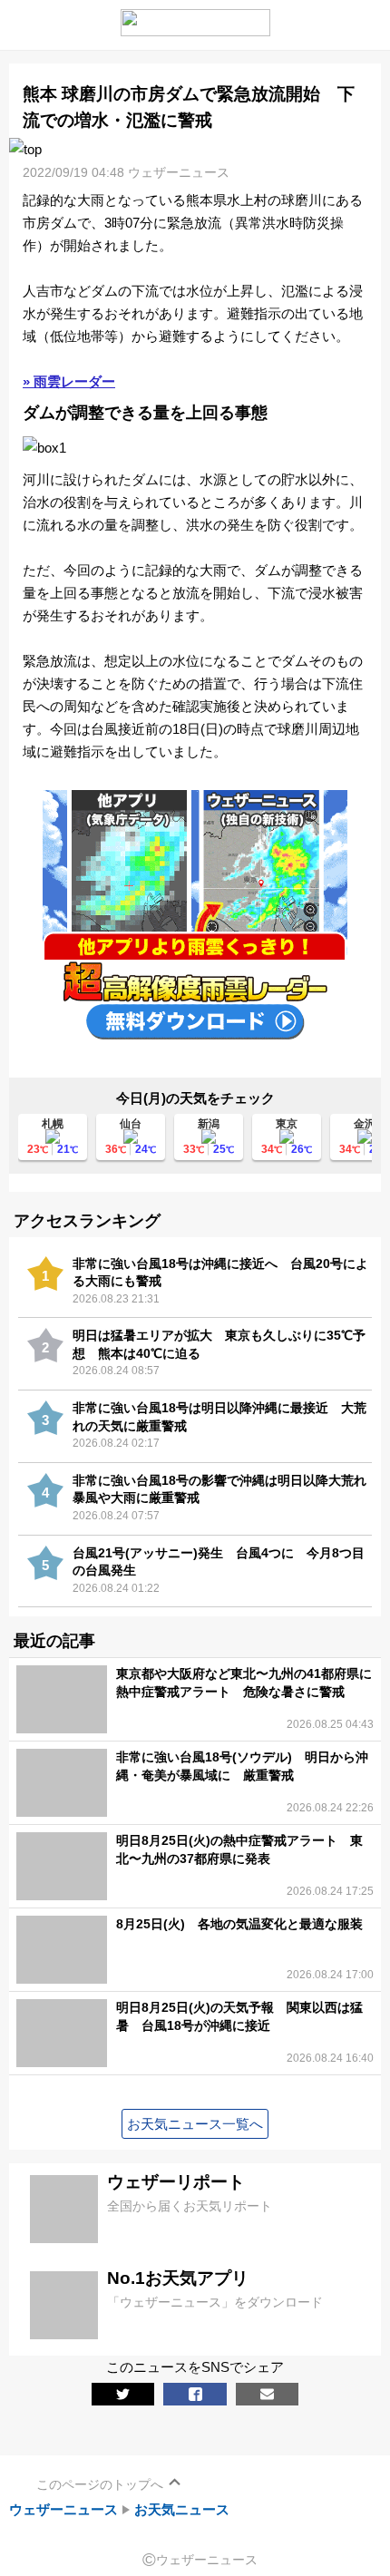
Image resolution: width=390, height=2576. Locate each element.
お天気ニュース (182, 2509)
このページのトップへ (100, 2484)
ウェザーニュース (63, 2509)
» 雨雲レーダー (69, 381)
